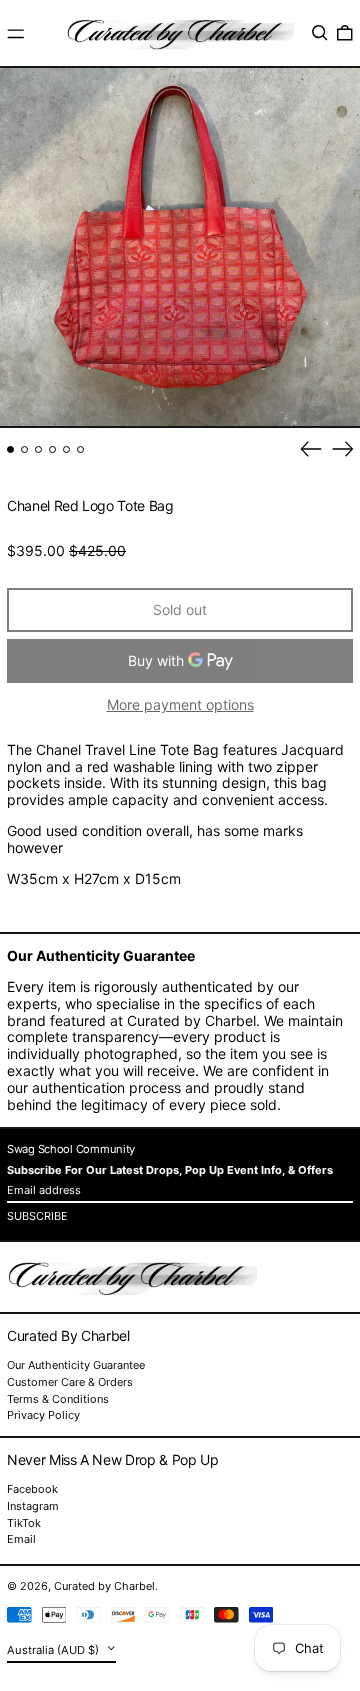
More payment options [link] (180, 705)
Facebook (32, 1489)
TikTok (24, 1523)
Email (21, 1539)
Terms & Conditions (58, 1399)
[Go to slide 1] (10, 449)
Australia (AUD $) (54, 1650)
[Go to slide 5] (66, 449)
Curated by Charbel (104, 1586)
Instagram (33, 1506)
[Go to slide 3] (38, 449)
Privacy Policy (43, 1415)
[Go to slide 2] (24, 449)
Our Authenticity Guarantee (76, 1365)
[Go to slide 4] (52, 449)
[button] (320, 33)
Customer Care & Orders (70, 1382)
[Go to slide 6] (80, 449)
